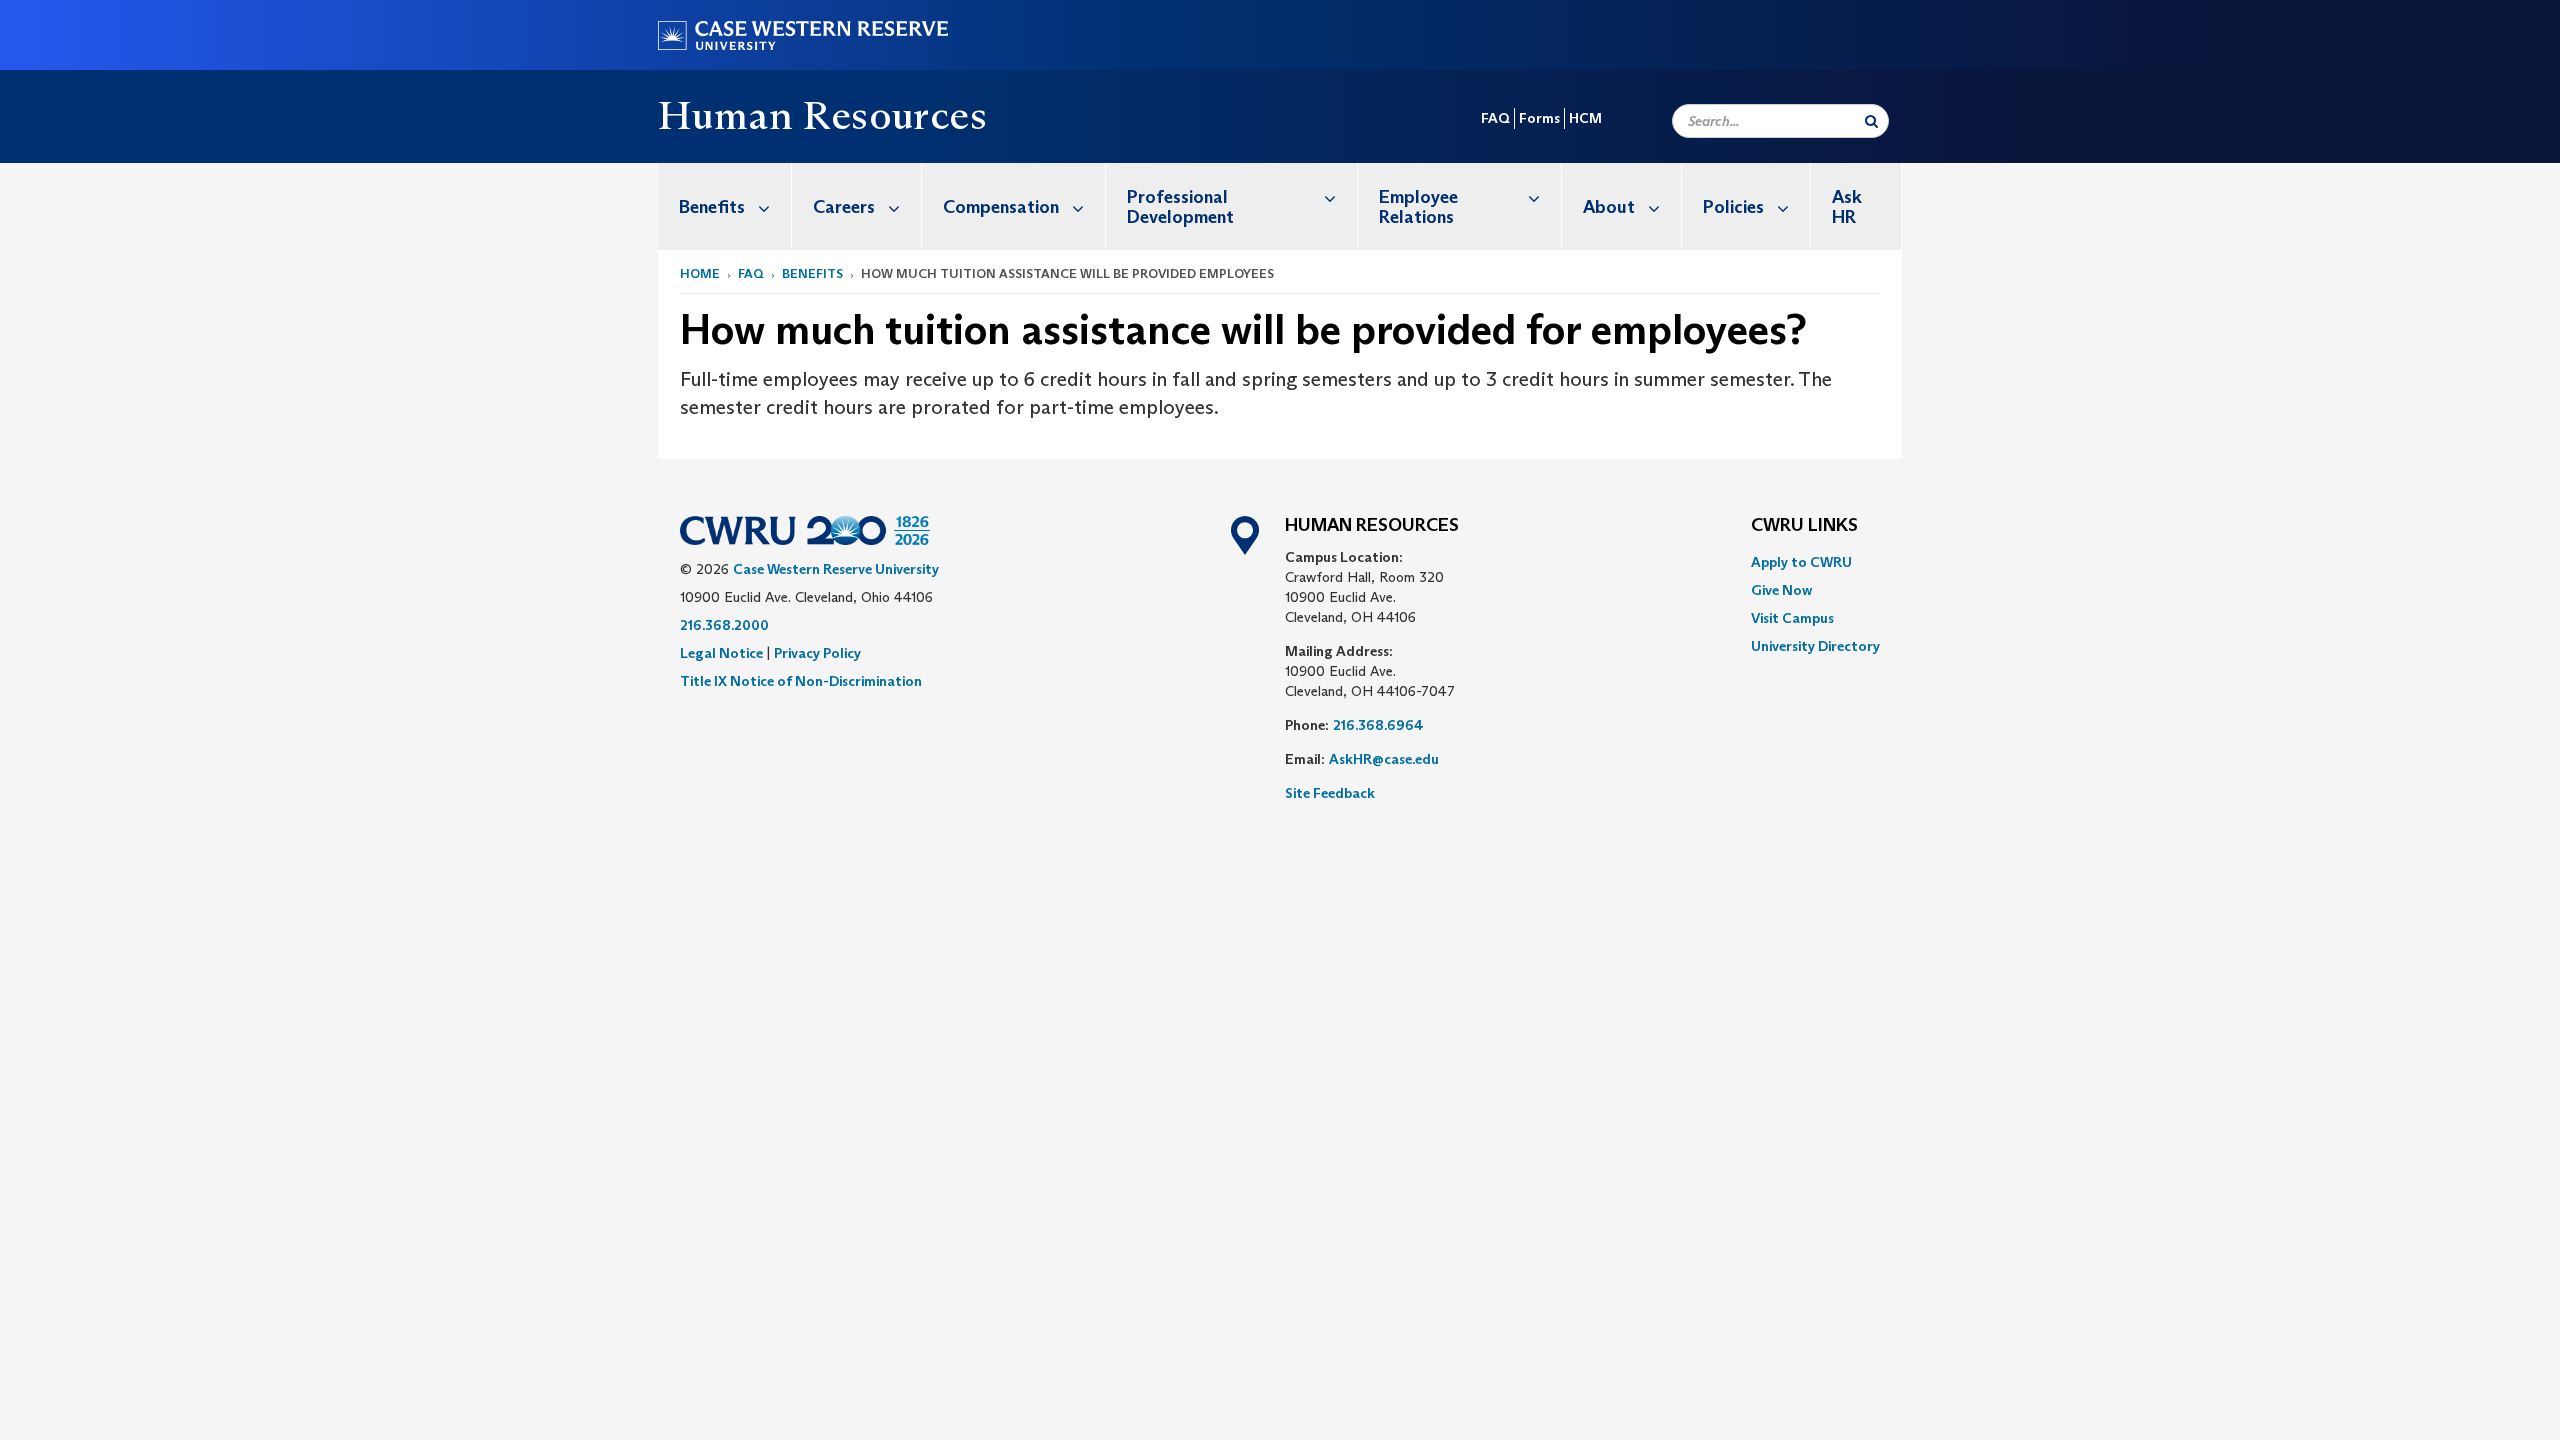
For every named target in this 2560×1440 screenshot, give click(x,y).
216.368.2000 (724, 625)
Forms (1539, 118)
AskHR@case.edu (1384, 759)
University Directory (1815, 646)
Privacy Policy (817, 653)
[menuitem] (725, 206)
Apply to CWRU (1801, 562)
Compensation (1001, 207)
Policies (1733, 207)
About (1609, 207)
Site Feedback (1330, 793)
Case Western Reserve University (836, 569)
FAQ (1495, 118)
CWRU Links (1804, 526)
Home (700, 273)
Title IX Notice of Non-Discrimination (801, 681)
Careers (844, 207)
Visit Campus (1792, 618)
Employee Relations (1418, 207)
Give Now (1781, 590)
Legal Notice (721, 653)
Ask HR (1847, 207)
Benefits (712, 207)
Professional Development (1180, 207)
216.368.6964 (1378, 725)
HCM (1585, 118)
